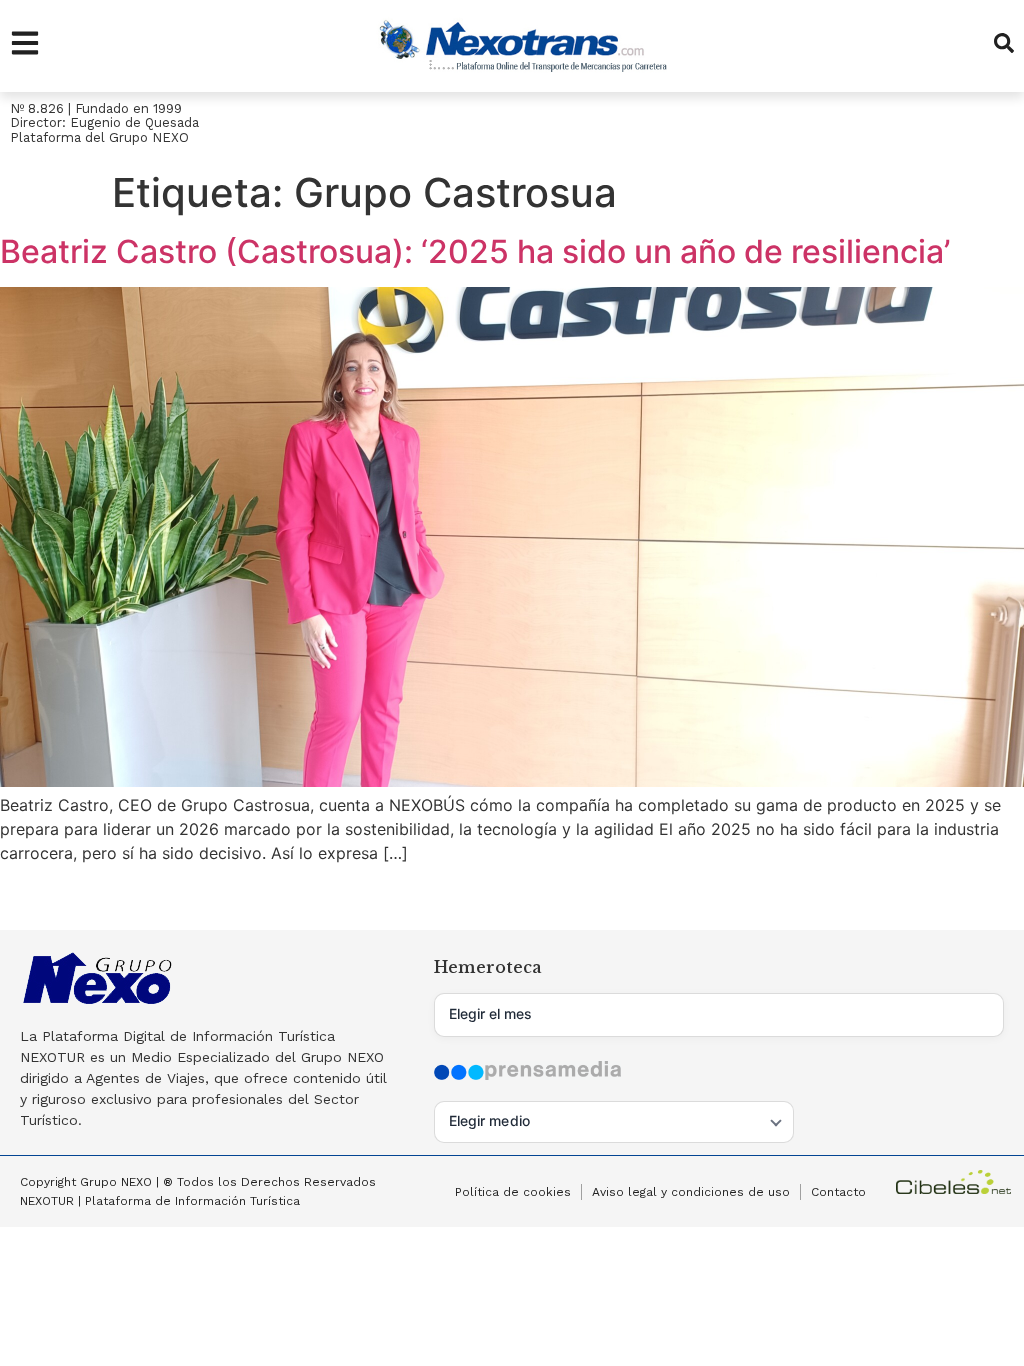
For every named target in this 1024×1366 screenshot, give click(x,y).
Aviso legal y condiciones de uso (691, 1192)
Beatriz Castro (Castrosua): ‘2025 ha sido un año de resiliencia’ (475, 251)
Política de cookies (513, 1192)
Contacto (838, 1192)
